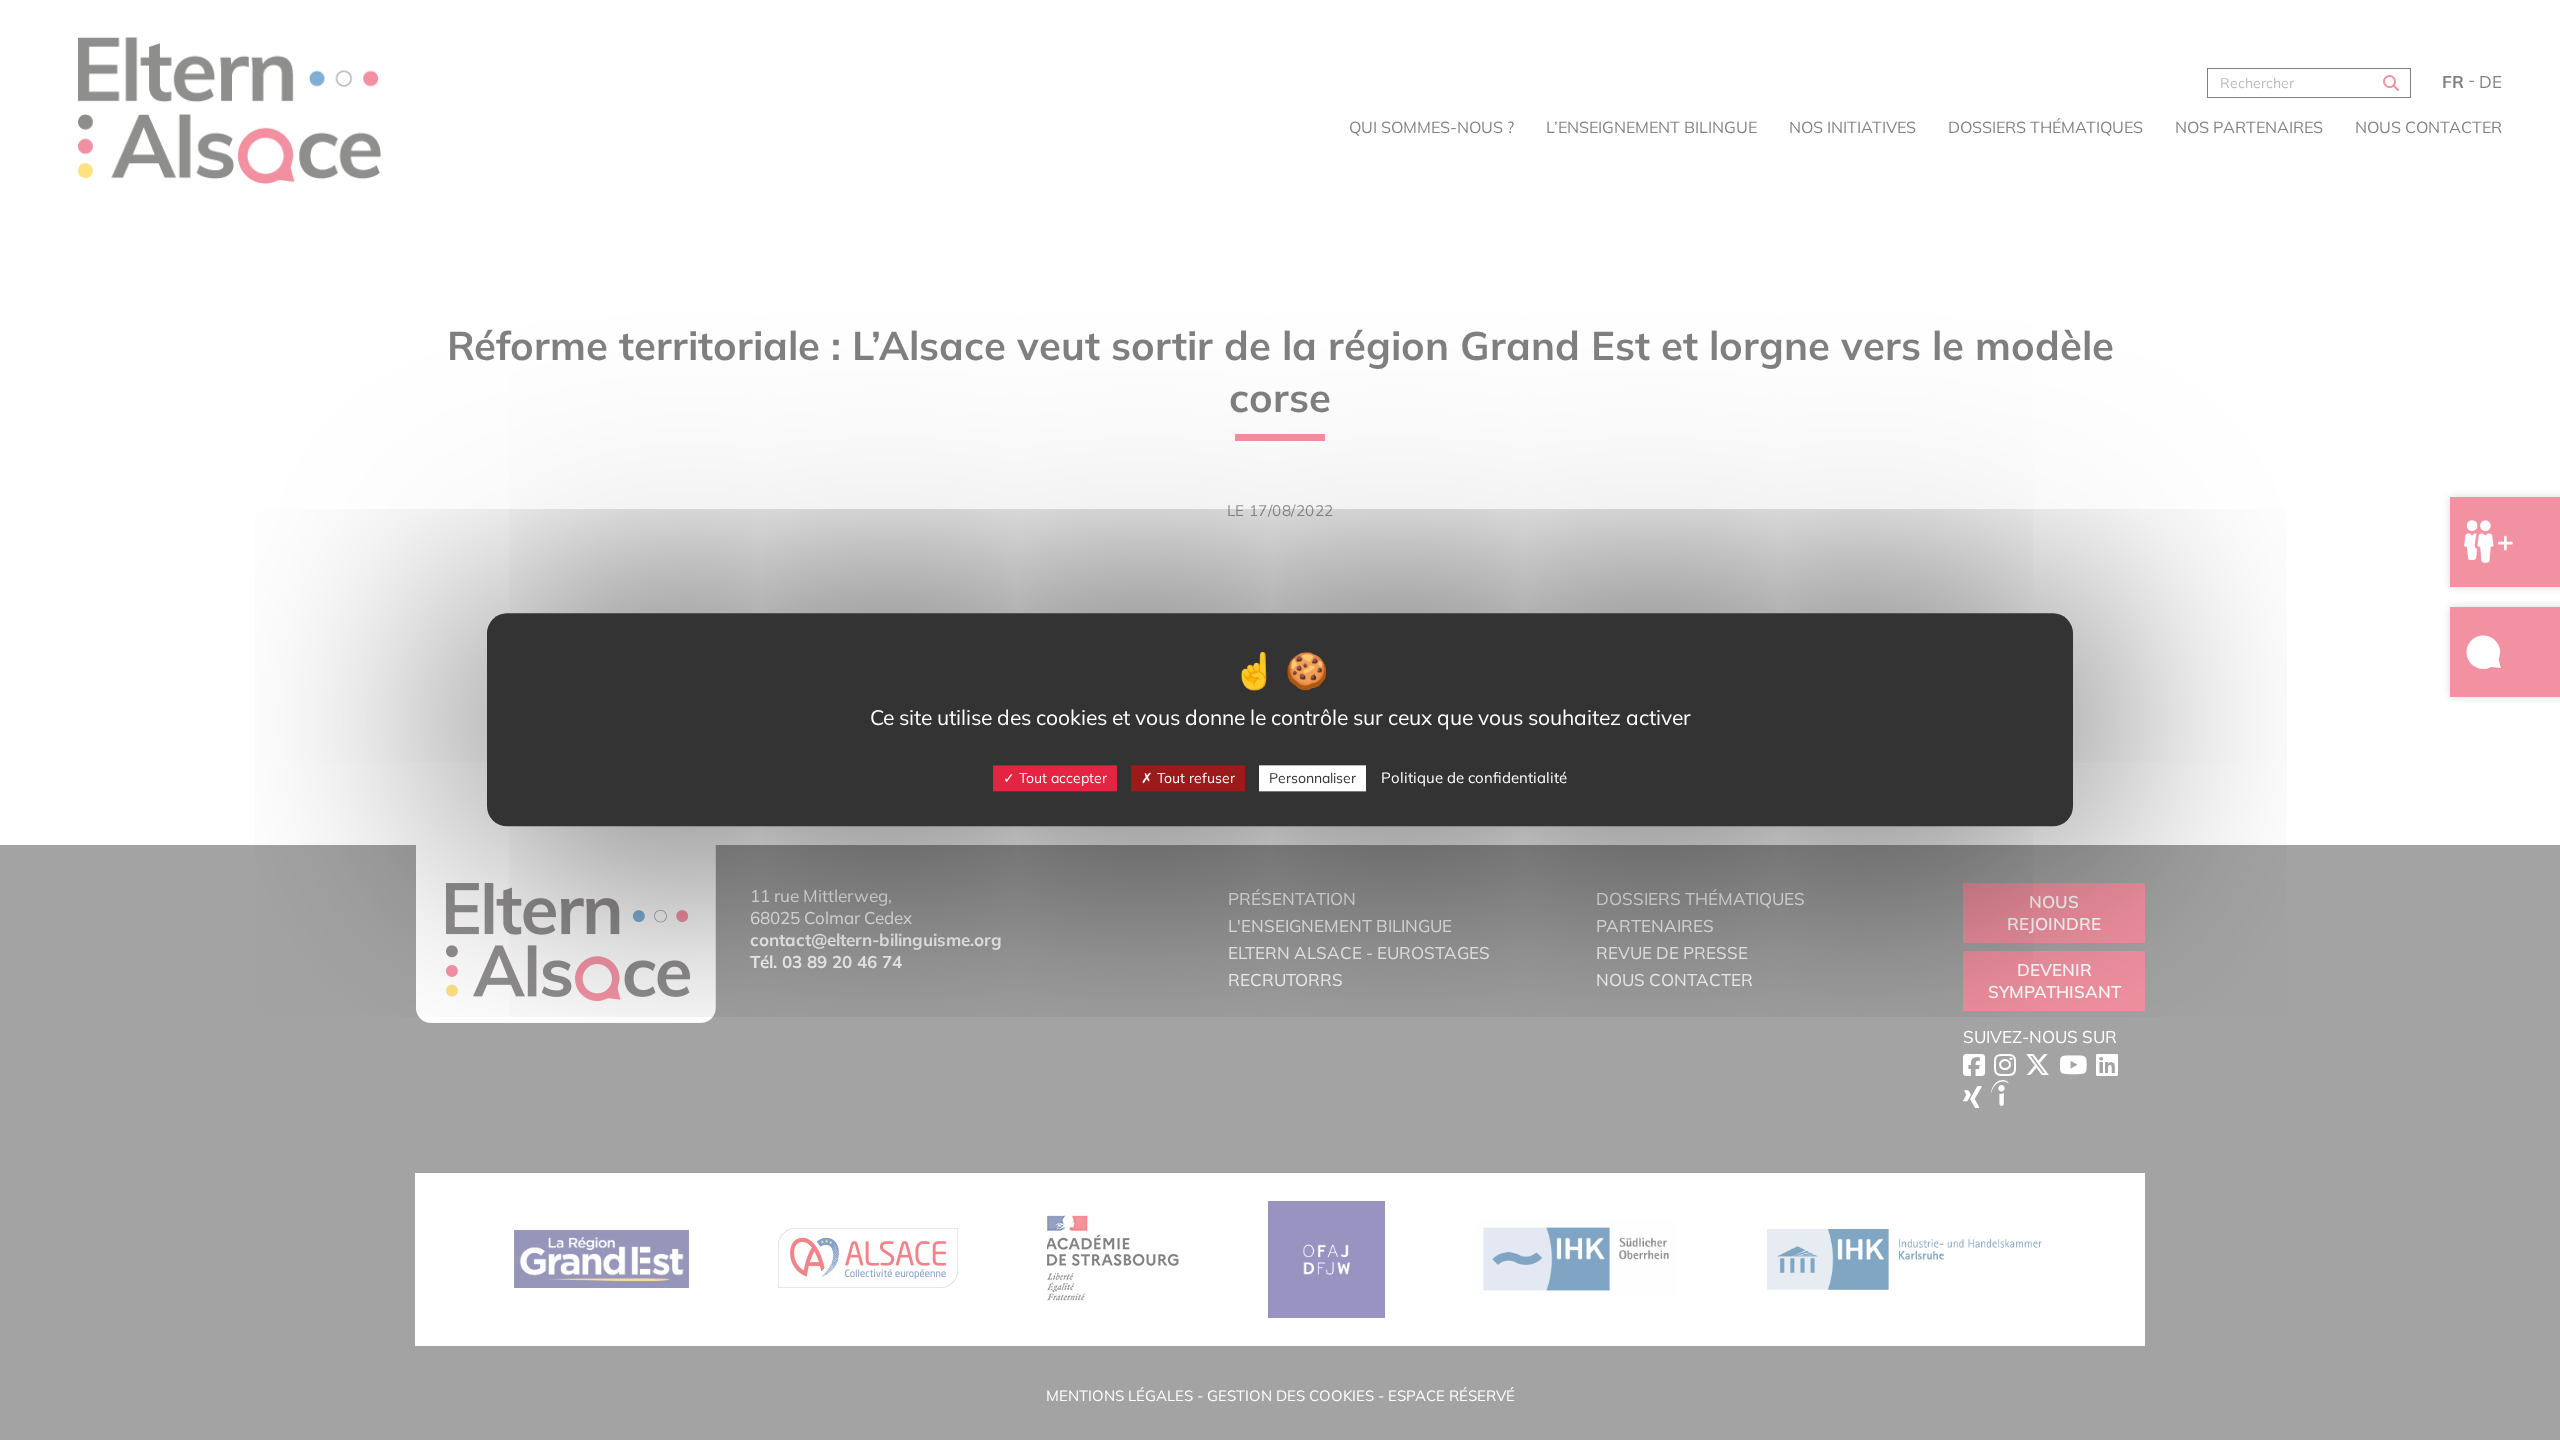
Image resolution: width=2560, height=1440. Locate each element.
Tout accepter (1061, 778)
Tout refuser (1194, 778)
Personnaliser (1312, 778)
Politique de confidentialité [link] (1474, 777)
